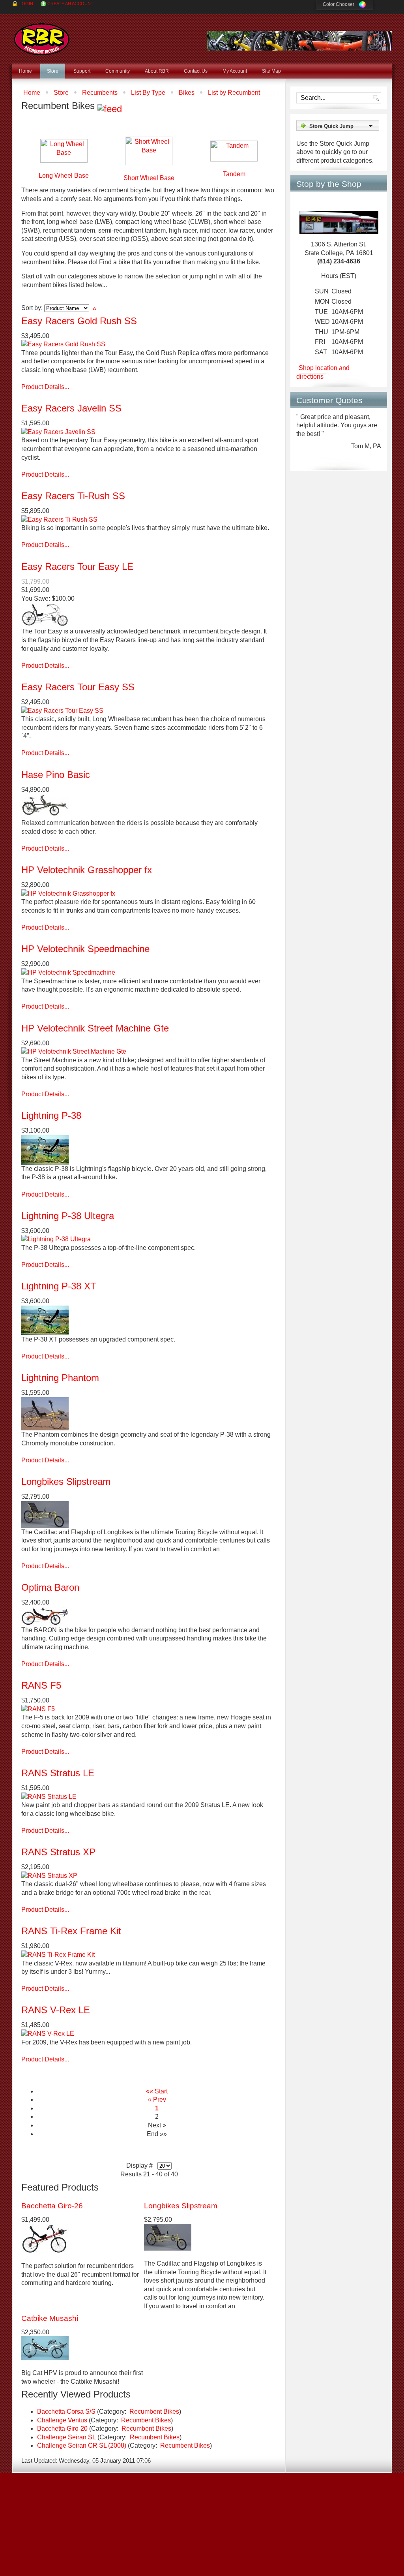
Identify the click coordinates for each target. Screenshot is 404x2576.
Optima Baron (50, 1587)
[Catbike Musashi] (45, 2358)
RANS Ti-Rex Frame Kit (71, 1931)
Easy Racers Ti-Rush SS (73, 496)
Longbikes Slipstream (66, 1482)
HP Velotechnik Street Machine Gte (95, 1028)
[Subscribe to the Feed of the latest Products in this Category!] (110, 106)
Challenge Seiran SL (66, 2437)
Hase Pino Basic (56, 775)
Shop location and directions (323, 370)
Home (32, 93)
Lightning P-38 (51, 1115)
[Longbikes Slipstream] (168, 2248)
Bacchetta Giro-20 (62, 2429)
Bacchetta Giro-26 (52, 2206)
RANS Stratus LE (58, 1773)
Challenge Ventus (62, 2420)
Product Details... (45, 387)
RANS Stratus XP (58, 1852)
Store (61, 93)
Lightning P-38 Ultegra (68, 1216)
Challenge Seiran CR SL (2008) (82, 2445)
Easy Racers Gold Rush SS (79, 321)
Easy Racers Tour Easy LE (77, 566)
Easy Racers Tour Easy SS (78, 687)
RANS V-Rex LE (56, 2010)
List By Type (148, 93)
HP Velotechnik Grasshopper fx (87, 870)
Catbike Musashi (50, 2318)
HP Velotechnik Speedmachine (85, 949)
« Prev (157, 2100)
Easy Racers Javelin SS (71, 408)
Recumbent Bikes (154, 2412)
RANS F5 (41, 1685)
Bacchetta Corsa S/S (66, 2412)
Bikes (187, 93)
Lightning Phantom (60, 1378)
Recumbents (100, 93)
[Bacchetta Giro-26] (45, 2251)
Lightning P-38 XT (59, 1286)
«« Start (157, 2091)
